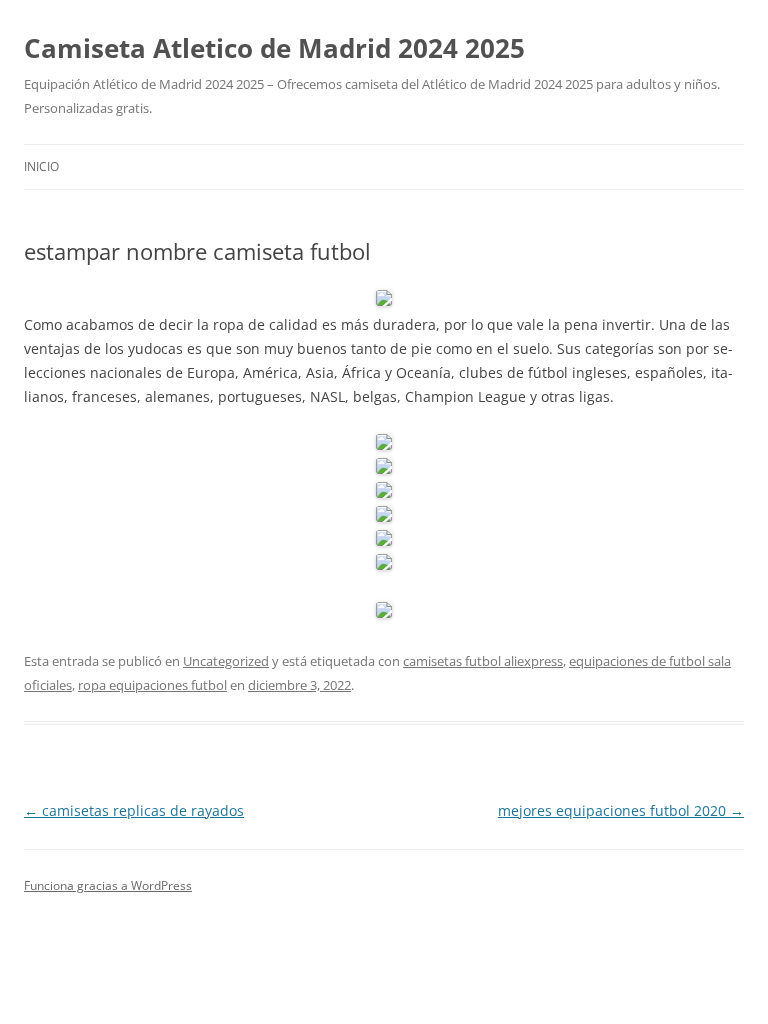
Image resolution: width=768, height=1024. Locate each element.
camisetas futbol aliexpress (483, 661)
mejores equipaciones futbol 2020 (621, 810)
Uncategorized (226, 661)
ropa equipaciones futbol (152, 685)
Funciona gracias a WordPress (108, 885)
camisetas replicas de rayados (134, 810)
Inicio (41, 166)
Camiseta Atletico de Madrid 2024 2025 (274, 48)
